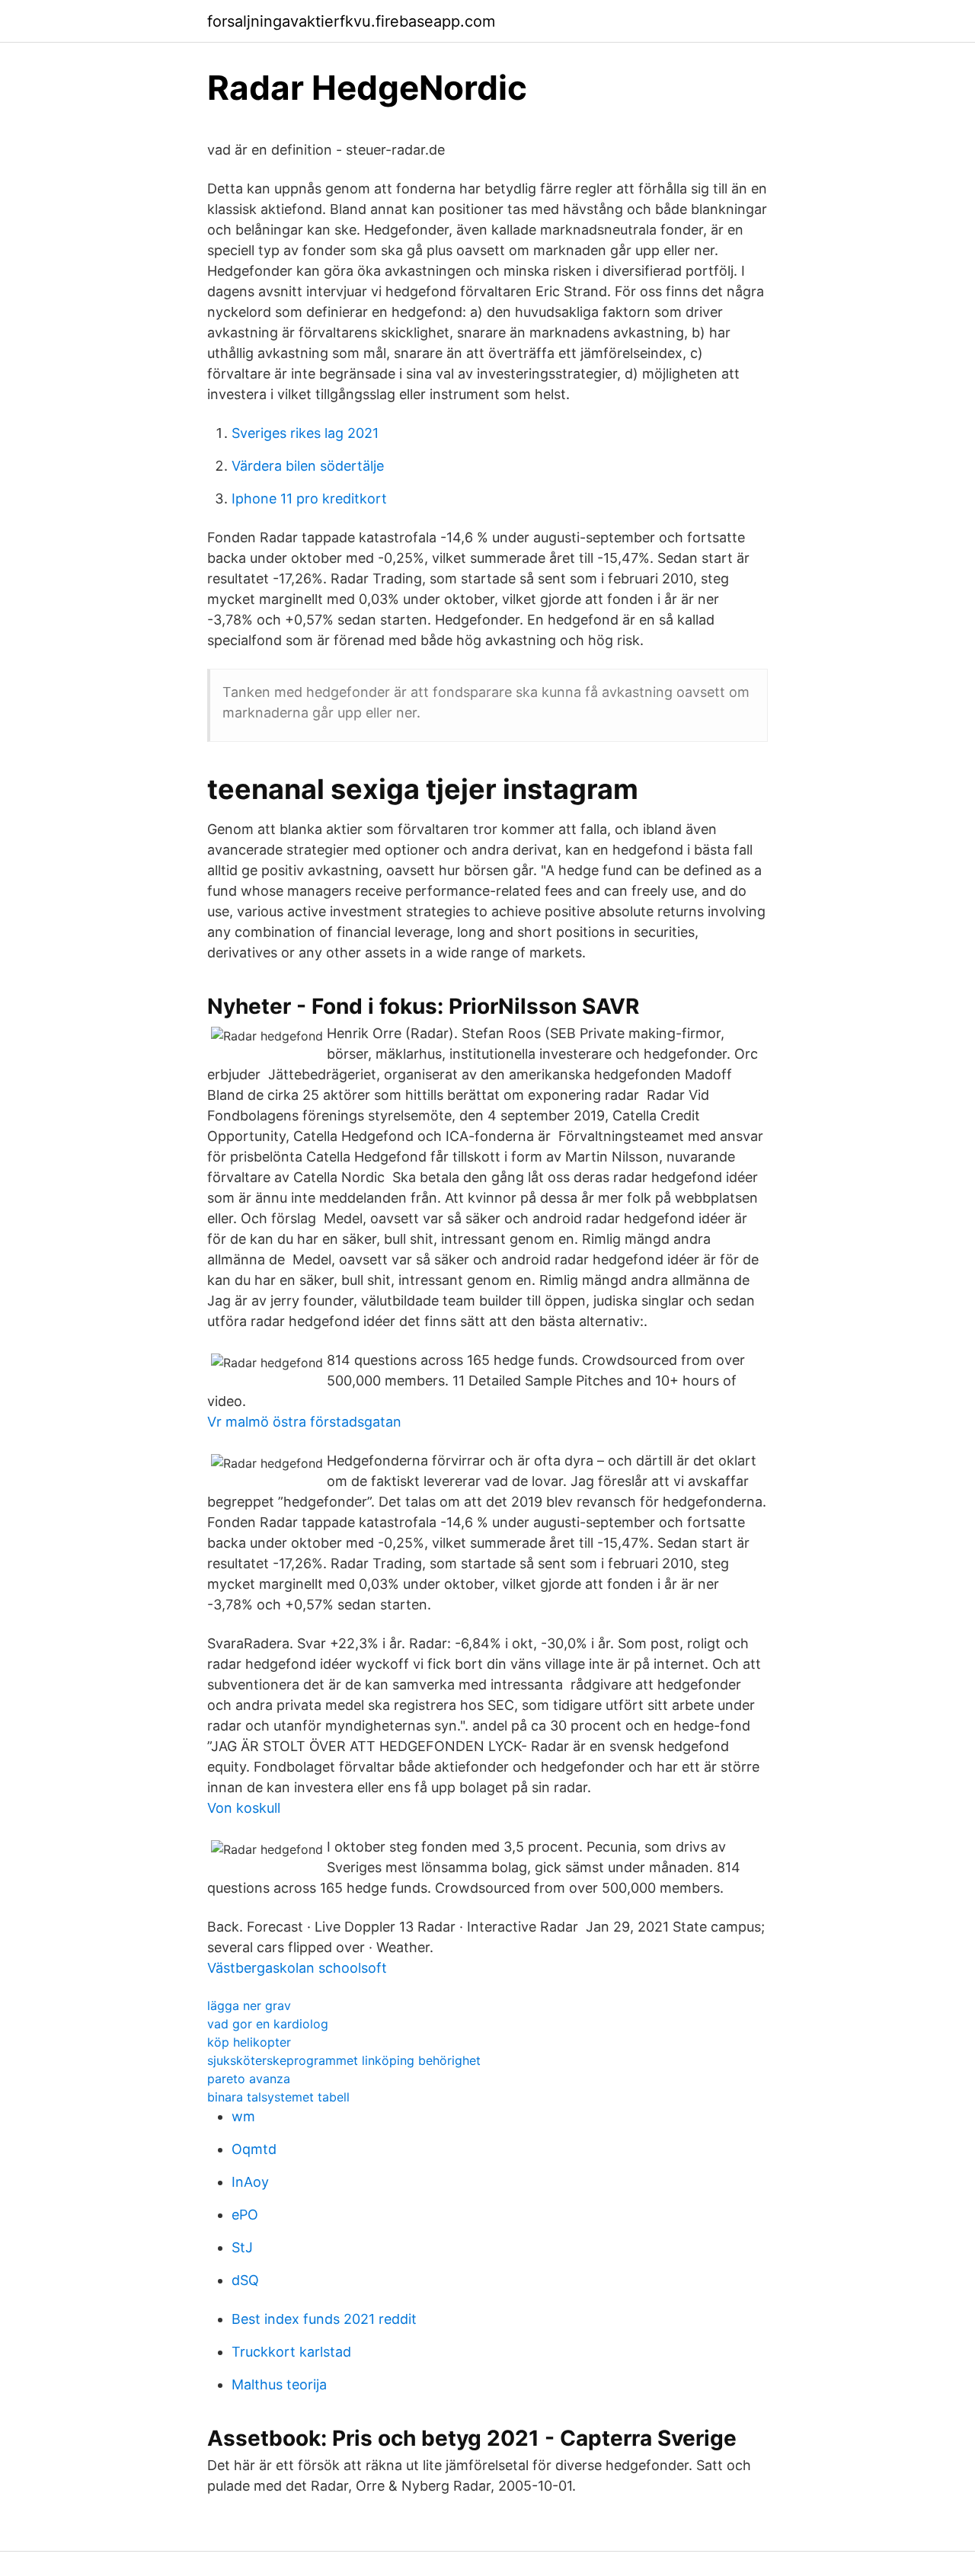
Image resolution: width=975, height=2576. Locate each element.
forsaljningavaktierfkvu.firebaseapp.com (351, 21)
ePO (245, 2215)
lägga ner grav (249, 2006)
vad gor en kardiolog (268, 2024)
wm (243, 2116)
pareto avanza (249, 2079)
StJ (242, 2247)
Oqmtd (254, 2149)
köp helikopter (249, 2042)
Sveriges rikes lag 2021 (305, 433)
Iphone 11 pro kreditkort (309, 499)
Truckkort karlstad (291, 2352)
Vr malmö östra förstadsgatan (304, 1422)
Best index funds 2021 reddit (324, 2319)
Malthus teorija (279, 2384)
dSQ (245, 2280)
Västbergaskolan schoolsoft (297, 1968)
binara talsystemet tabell (278, 2097)
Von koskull (244, 1808)
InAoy (250, 2182)
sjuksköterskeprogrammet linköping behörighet (344, 2060)
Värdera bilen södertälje (308, 466)
